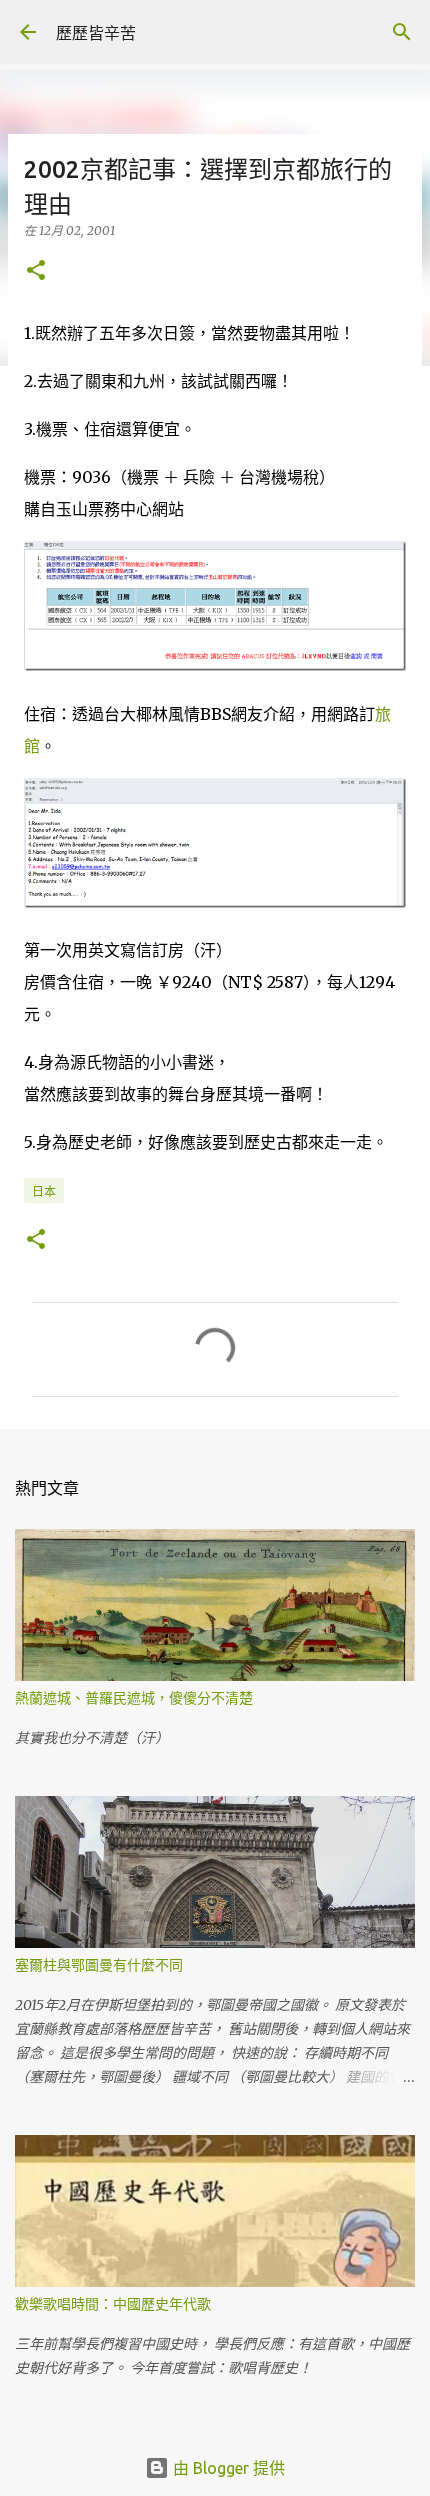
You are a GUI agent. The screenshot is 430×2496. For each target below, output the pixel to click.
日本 (44, 1191)
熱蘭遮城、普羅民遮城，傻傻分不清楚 (134, 1698)
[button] (36, 271)
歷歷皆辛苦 (96, 33)
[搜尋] (402, 32)
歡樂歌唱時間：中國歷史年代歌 (113, 2304)
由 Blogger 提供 (227, 2468)
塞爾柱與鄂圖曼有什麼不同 (99, 1965)
